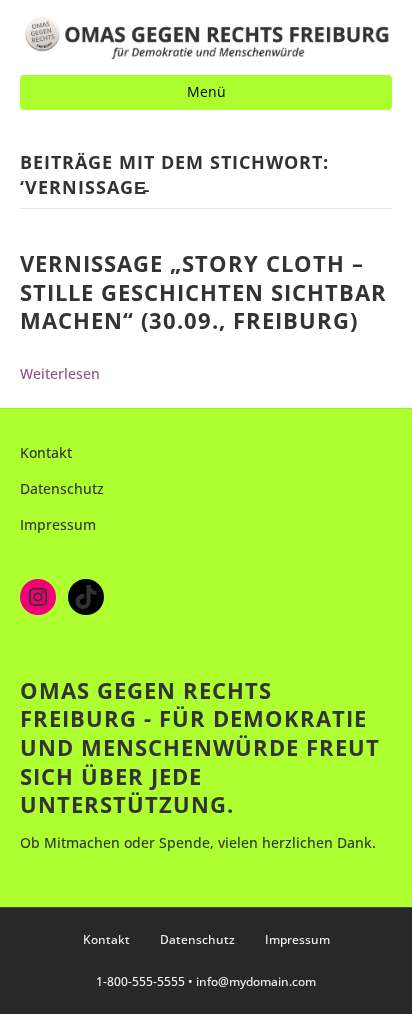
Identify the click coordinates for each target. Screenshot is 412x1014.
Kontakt (46, 452)
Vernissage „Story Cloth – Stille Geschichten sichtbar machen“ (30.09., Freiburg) (203, 291)
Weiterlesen (60, 373)
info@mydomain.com (256, 981)
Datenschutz (62, 488)
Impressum (58, 524)
